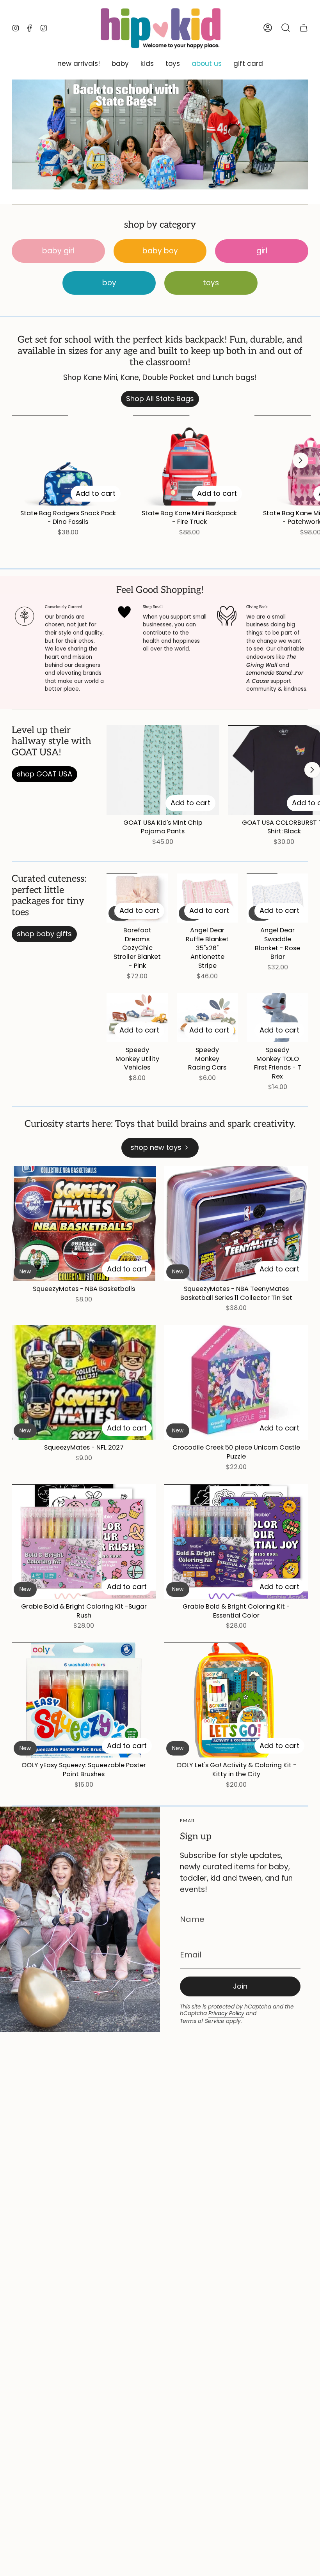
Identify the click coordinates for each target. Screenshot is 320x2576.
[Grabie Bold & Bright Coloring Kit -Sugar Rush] (84, 1541)
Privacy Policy (226, 2013)
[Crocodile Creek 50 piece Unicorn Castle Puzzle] (236, 1382)
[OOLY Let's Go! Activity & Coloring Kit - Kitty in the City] (236, 1700)
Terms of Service (202, 2021)
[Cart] (304, 28)
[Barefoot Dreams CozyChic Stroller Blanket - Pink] (137, 898)
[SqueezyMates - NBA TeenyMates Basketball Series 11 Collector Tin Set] (236, 1224)
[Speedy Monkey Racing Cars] (208, 1018)
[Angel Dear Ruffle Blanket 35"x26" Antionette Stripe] (208, 898)
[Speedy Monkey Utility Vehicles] (137, 1018)
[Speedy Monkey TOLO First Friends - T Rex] (277, 1018)
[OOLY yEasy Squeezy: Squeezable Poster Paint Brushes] (84, 1700)
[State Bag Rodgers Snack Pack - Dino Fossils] (68, 461)
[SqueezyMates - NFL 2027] (84, 1382)
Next (300, 460)
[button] (79, 64)
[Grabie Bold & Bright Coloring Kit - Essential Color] (236, 1541)
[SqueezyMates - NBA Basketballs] (84, 1224)
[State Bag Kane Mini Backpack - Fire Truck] (189, 461)
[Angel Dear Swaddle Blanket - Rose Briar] (277, 898)
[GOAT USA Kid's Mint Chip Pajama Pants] (163, 770)
